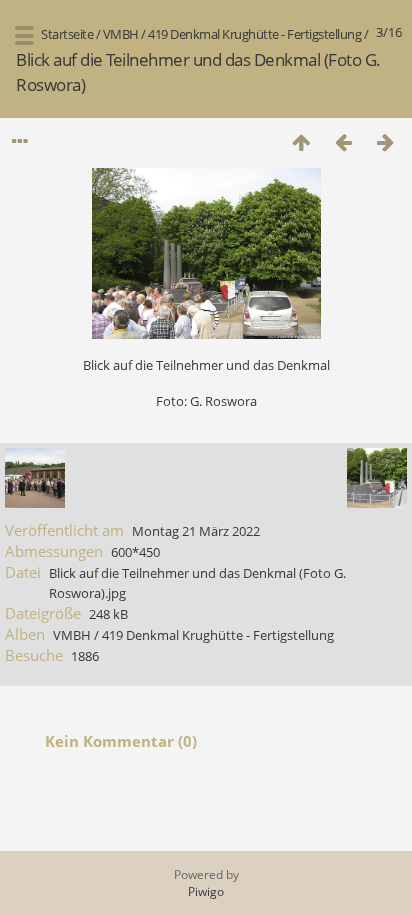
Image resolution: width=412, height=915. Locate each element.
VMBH (121, 34)
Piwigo (206, 891)
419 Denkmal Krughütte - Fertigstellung (254, 34)
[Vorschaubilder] (301, 141)
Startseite (67, 34)
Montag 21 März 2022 (196, 531)
